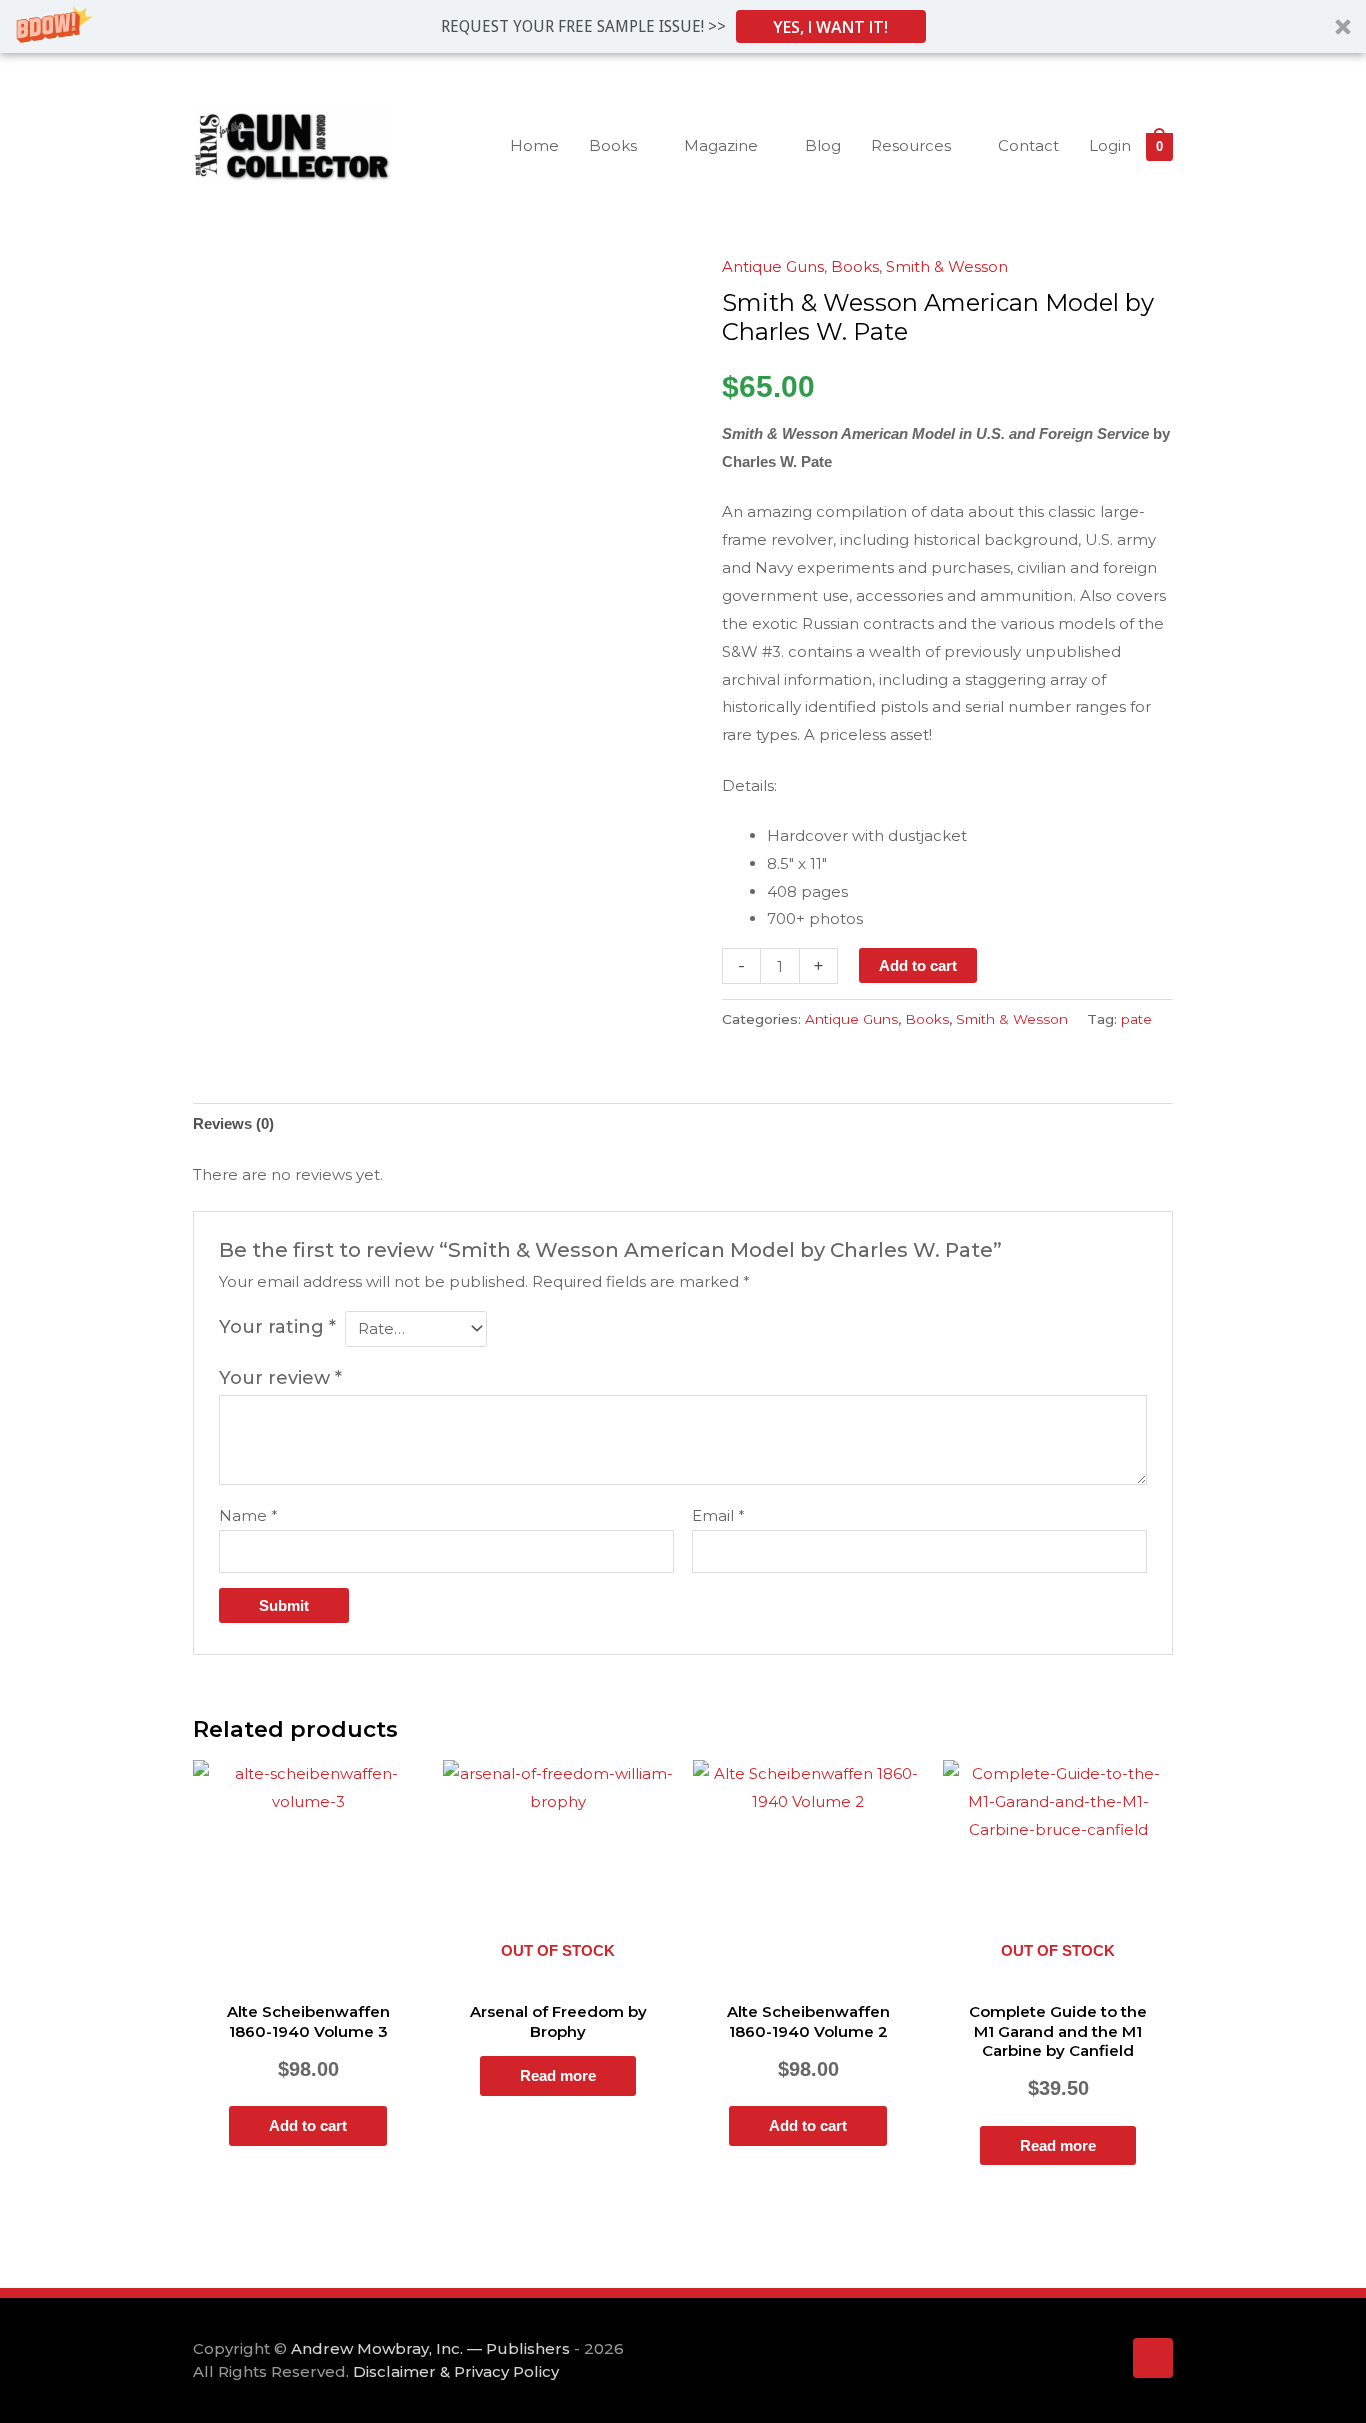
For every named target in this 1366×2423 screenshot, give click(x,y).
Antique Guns (773, 266)
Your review (280, 1378)
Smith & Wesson (947, 266)
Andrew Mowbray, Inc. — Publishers (430, 2348)
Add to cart (918, 965)
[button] (683, 26)
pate (1136, 1019)
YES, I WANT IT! (830, 27)
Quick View (308, 1973)
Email (718, 1515)
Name (248, 1515)
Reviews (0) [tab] (233, 1123)
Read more (558, 2075)
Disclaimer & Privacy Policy (456, 2371)
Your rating (277, 1327)
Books (855, 266)
